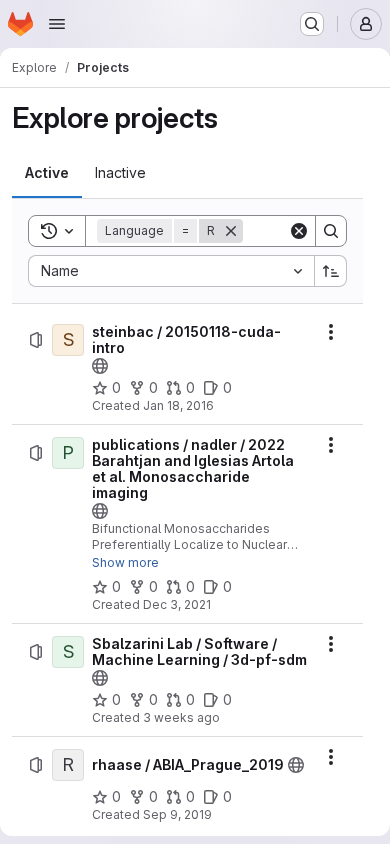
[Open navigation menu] (57, 24)
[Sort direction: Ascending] (331, 271)
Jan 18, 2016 (178, 405)
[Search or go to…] (312, 24)
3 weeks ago (181, 717)
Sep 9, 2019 (177, 814)
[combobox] (171, 271)
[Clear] (299, 231)
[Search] (331, 231)
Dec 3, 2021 (177, 604)
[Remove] (231, 231)
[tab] (47, 173)
